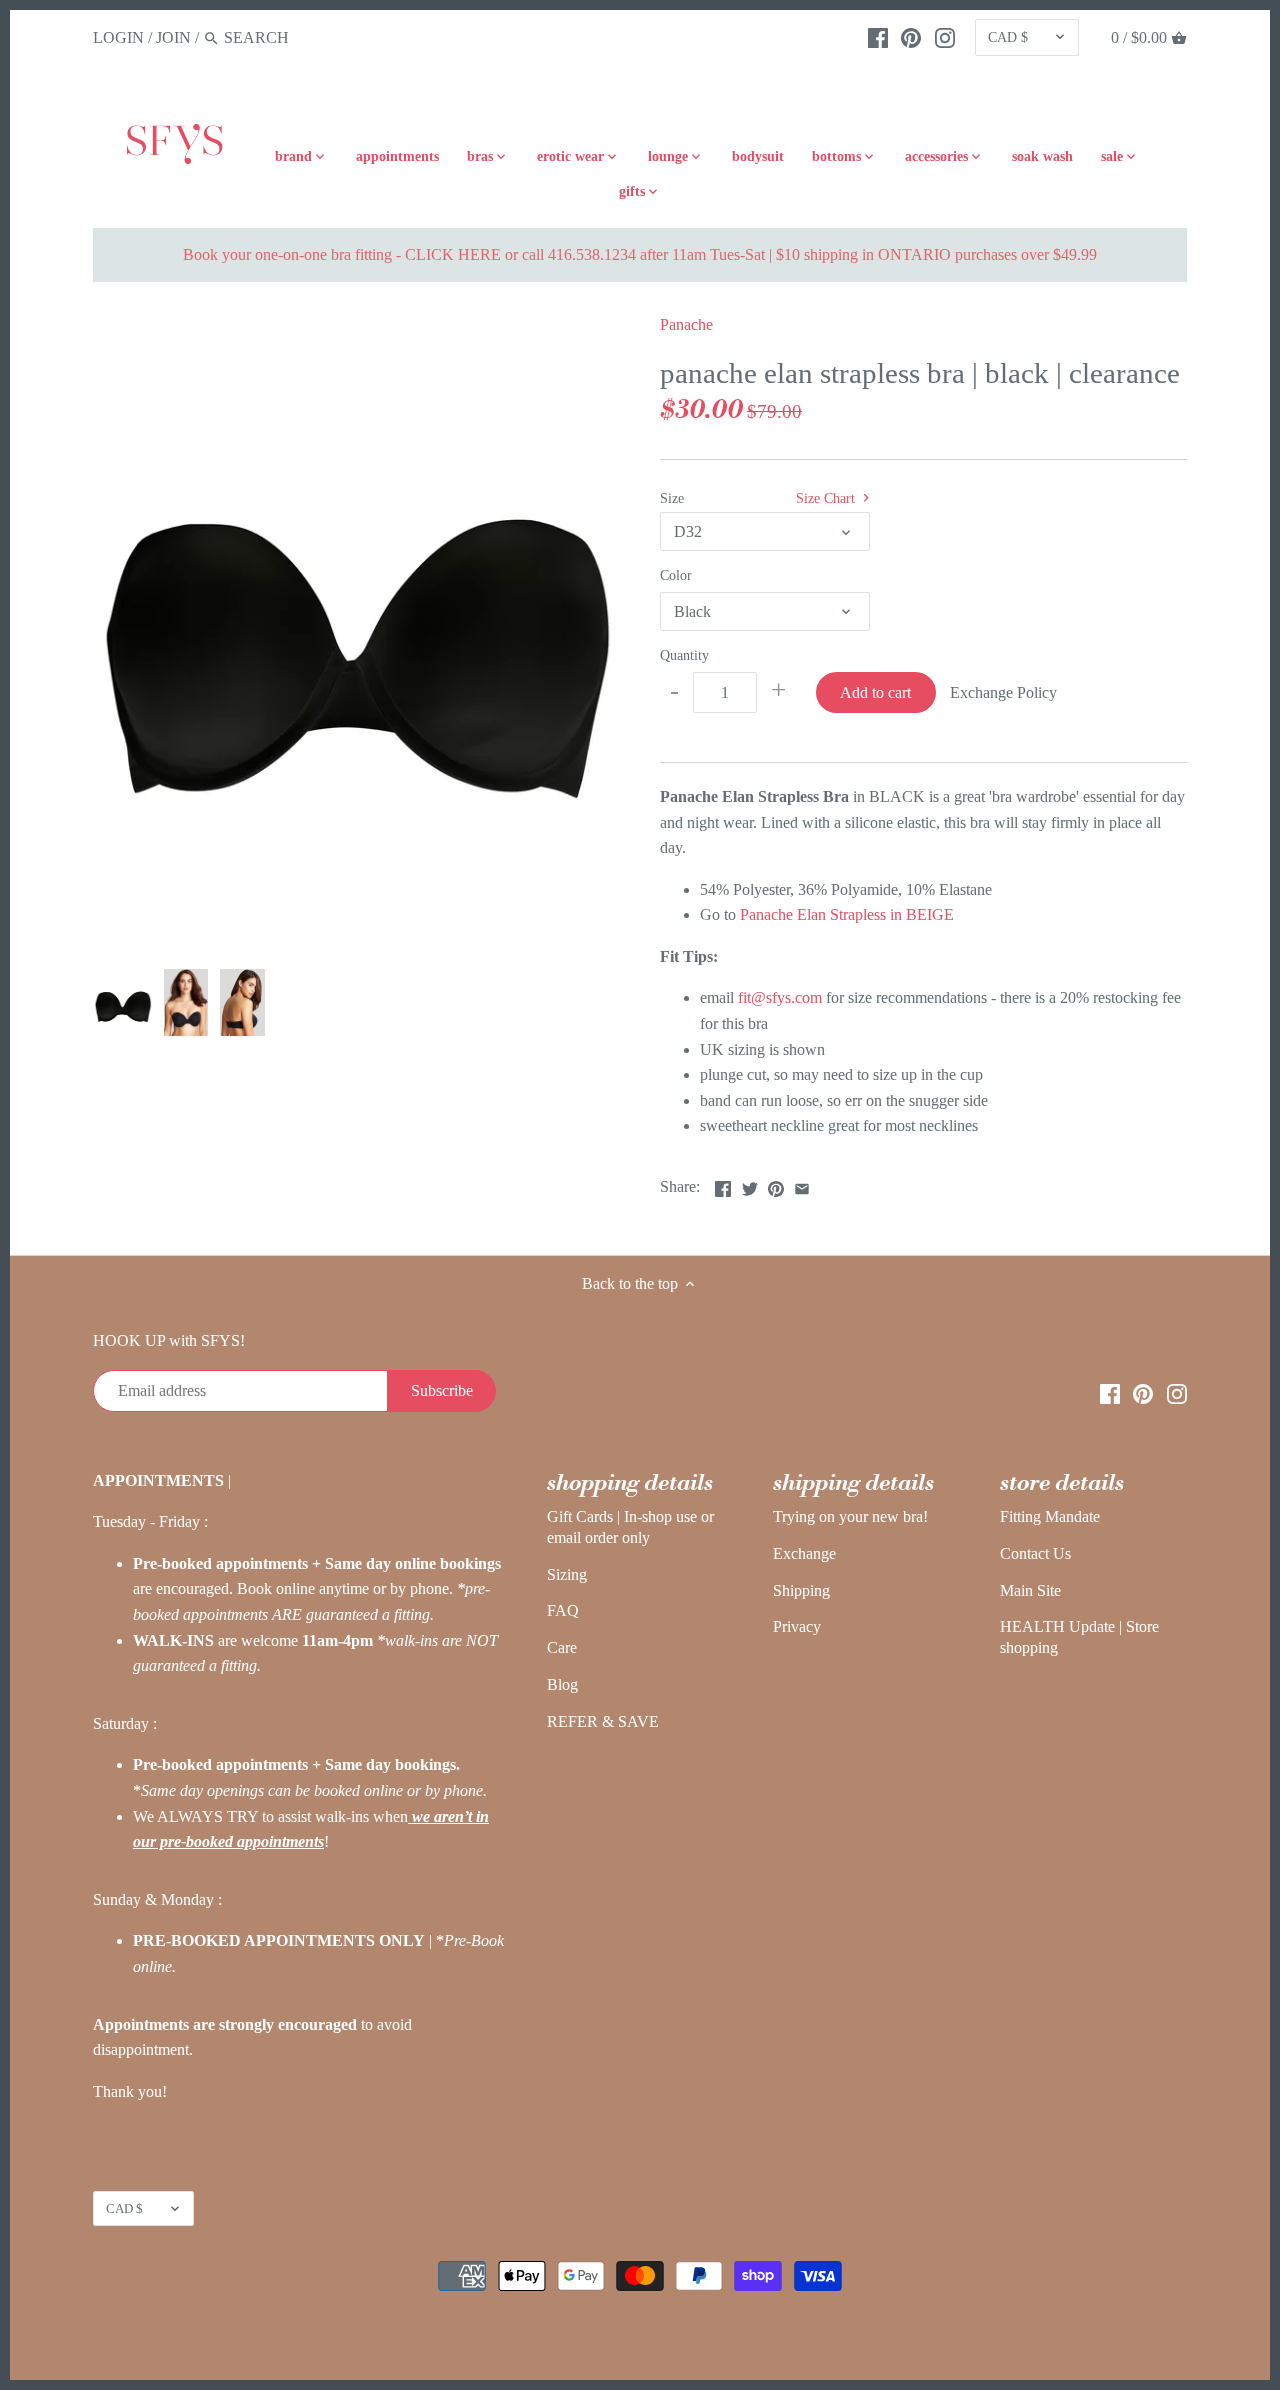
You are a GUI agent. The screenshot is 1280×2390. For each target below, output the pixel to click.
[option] (123, 1003)
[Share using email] (802, 1184)
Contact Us (1035, 1553)
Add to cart (875, 692)
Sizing (567, 1574)
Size (672, 498)
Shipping (801, 1590)
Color (676, 575)
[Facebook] (878, 37)
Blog (562, 1684)
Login (118, 37)
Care (562, 1647)
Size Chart (827, 498)
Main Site (1030, 1590)
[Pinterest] (911, 37)
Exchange (804, 1553)
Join (173, 37)
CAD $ (1008, 37)
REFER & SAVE (603, 1721)
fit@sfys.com (782, 997)
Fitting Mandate (1050, 1516)
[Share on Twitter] (750, 1184)
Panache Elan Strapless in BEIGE (847, 914)
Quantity (684, 655)
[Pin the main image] (776, 1184)
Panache (686, 324)
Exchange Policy (1003, 692)
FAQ (563, 1610)
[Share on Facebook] (723, 1184)
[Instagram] (945, 37)
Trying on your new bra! (850, 1516)
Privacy (797, 1626)
